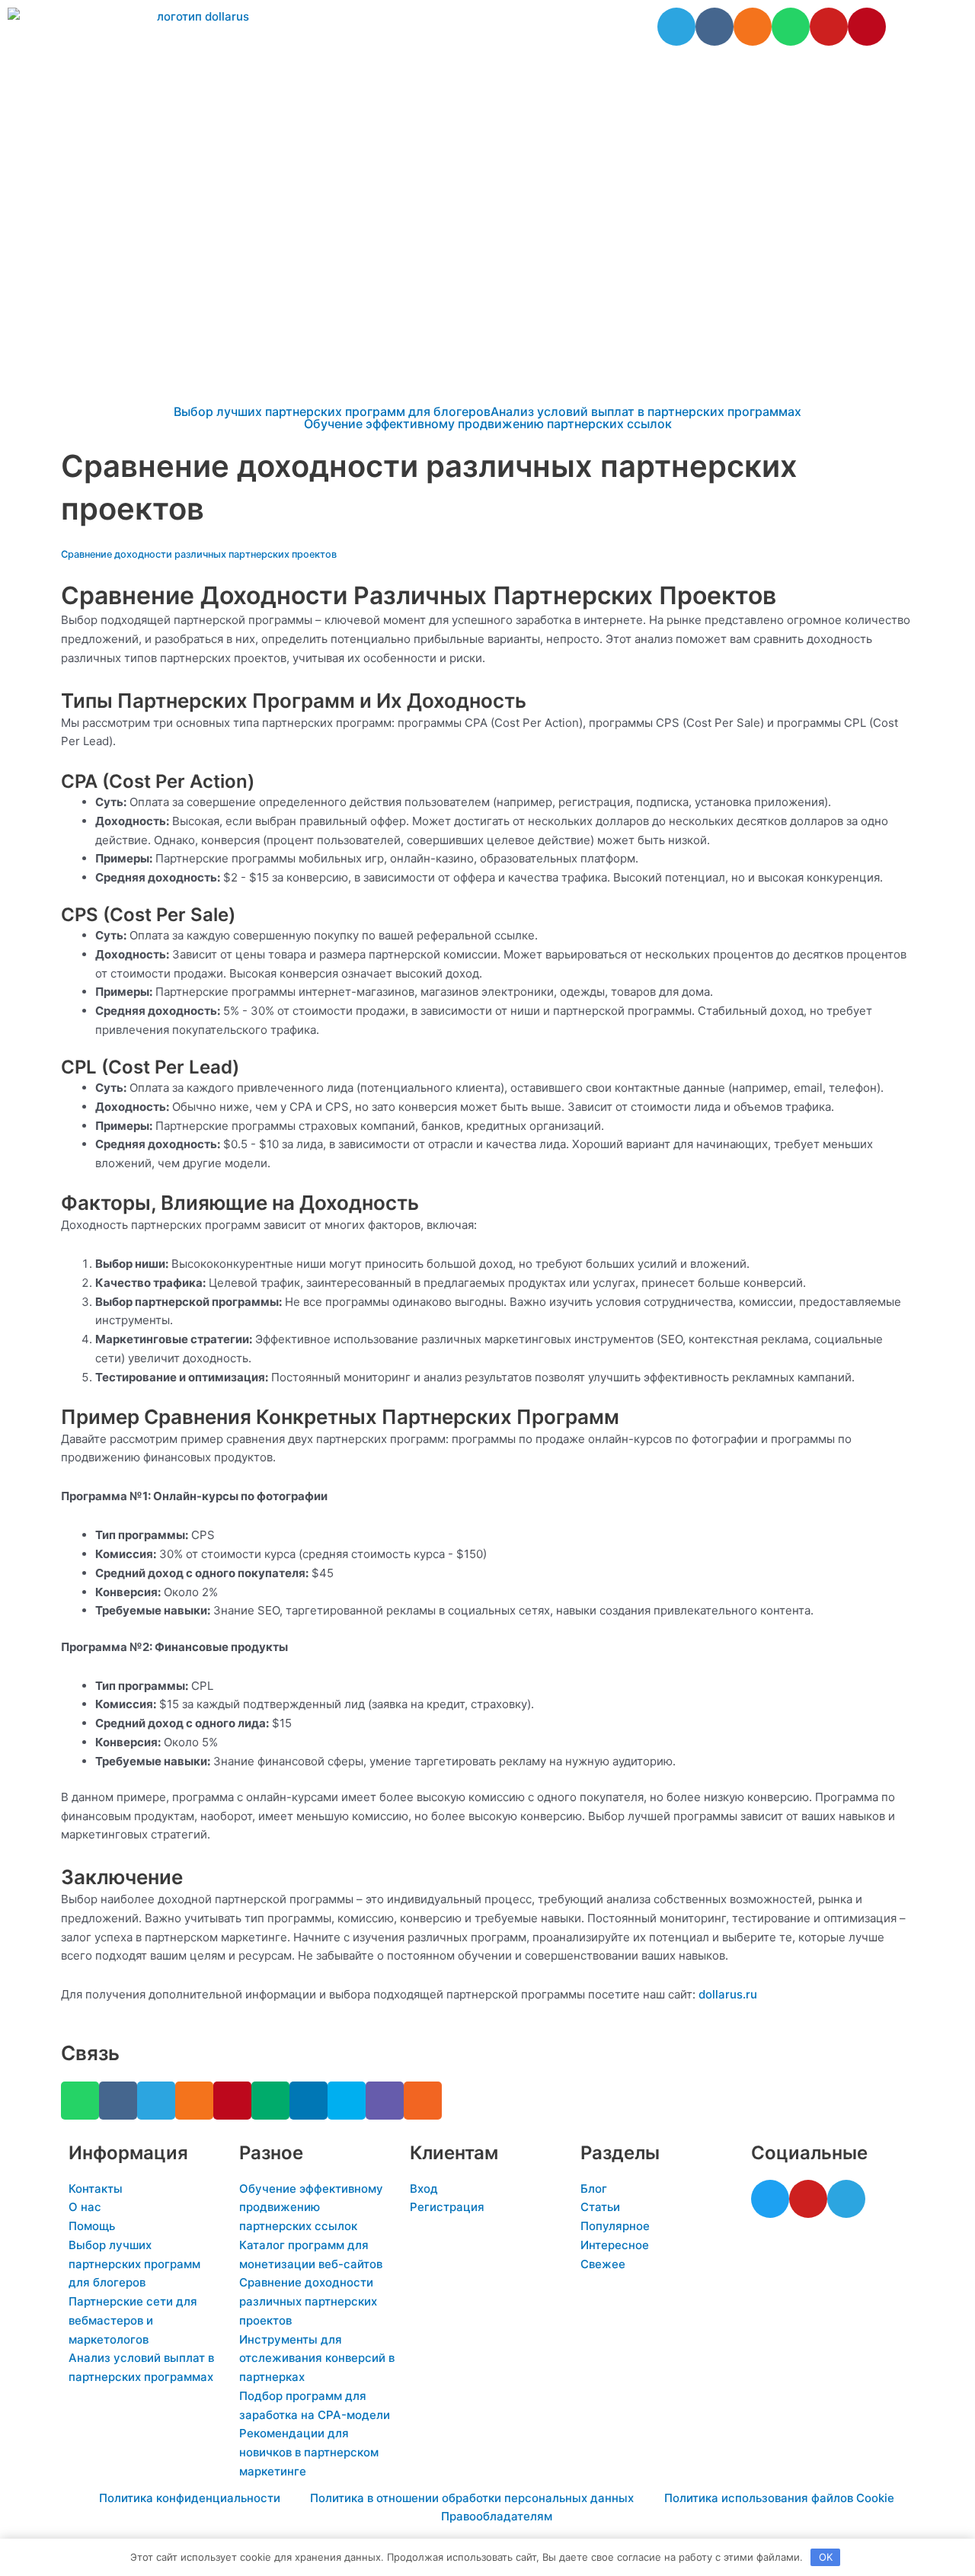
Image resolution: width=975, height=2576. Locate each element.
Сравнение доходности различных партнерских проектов (199, 554)
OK (826, 2557)
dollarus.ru (728, 1994)
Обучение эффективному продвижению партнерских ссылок (488, 424)
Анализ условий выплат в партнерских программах (646, 411)
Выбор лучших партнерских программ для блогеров (332, 411)
